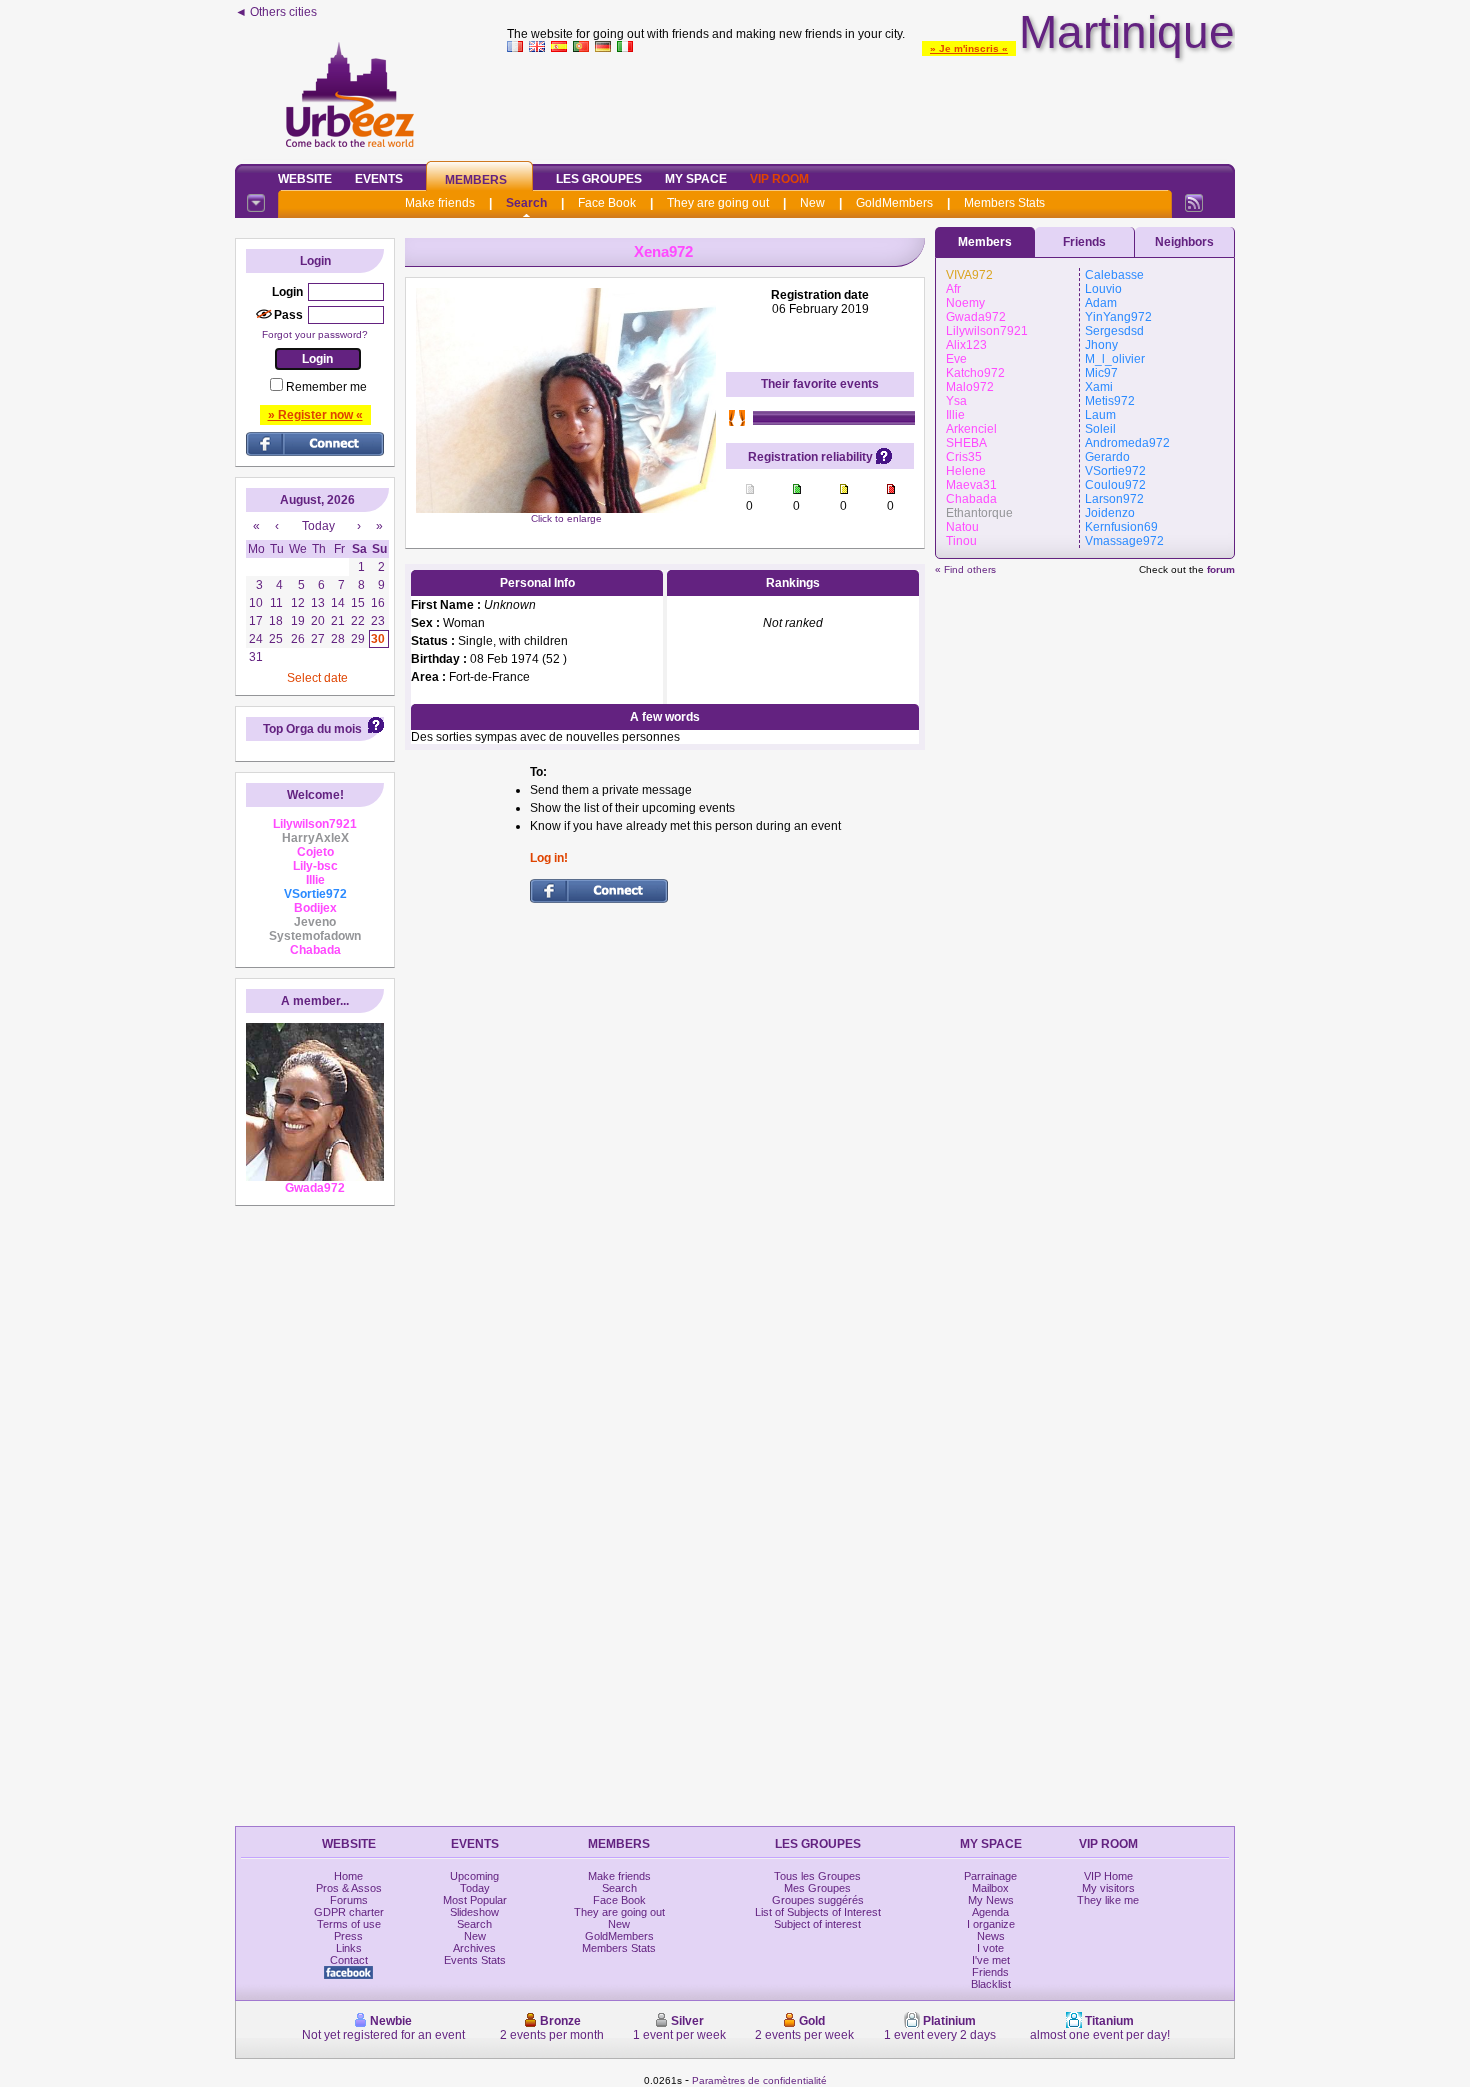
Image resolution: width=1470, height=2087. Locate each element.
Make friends (440, 203)
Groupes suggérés (818, 1900)
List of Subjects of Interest (818, 1912)
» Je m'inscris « (969, 48)
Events (379, 179)
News (991, 1936)
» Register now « (315, 415)
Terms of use (349, 1924)
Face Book (607, 203)
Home (348, 1876)
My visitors (1108, 1888)
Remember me (326, 387)
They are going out (718, 203)
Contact (349, 1960)
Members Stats (1004, 203)
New (812, 203)
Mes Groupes (817, 1888)
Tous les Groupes (817, 1876)
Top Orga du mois (312, 729)
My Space (696, 179)
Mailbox (990, 1888)
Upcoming (474, 1876)
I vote (990, 1948)
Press (348, 1936)
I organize (991, 1924)
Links (349, 1948)
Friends (1084, 242)
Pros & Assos (349, 1888)
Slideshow (474, 1912)
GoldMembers (894, 203)
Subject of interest (817, 1924)
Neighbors (1184, 242)
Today (475, 1888)
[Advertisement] (871, 104)
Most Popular (475, 1900)
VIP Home (1108, 1876)
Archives (474, 1948)
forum (1221, 569)
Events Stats (475, 1960)
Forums (349, 1900)
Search (526, 203)
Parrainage (990, 1876)
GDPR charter (349, 1912)
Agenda (990, 1912)
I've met (991, 1960)
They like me (1108, 1900)
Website (305, 179)
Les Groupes (599, 179)
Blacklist (991, 1984)
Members (476, 180)
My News (991, 1900)
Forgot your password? (315, 334)
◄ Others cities (276, 12)
